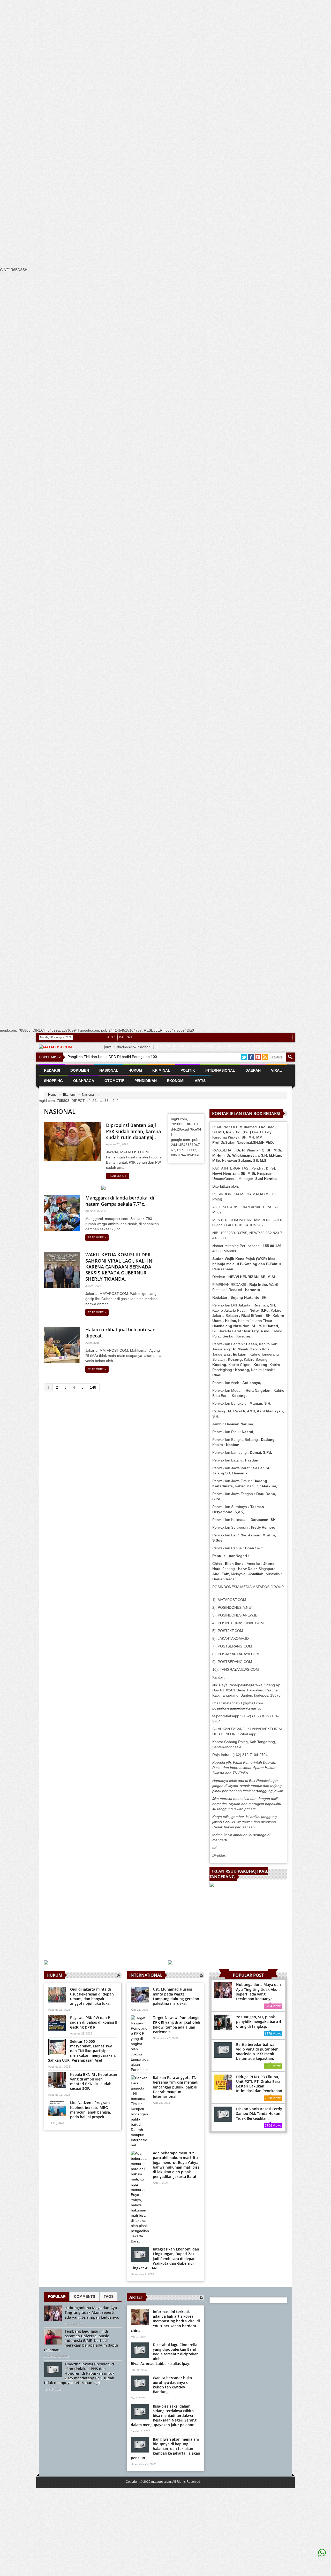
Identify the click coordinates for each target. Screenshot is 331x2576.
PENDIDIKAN (146, 1081)
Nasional (88, 1095)
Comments (85, 2296)
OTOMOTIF (114, 1081)
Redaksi (52, 1070)
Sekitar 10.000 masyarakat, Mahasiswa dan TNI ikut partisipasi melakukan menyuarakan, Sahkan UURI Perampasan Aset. (82, 2051)
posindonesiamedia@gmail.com (238, 1708)
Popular (57, 2296)
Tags (109, 2296)
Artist (136, 2297)
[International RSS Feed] (201, 1975)
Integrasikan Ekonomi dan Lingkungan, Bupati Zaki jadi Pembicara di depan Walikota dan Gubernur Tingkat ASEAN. (165, 2258)
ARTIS (112, 1037)
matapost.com (161, 2482)
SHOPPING (53, 1081)
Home (52, 1095)
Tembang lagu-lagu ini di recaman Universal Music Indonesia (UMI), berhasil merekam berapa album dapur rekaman (81, 2341)
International (146, 1975)
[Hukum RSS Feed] (119, 1975)
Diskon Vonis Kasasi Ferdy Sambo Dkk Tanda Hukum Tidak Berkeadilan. (259, 2113)
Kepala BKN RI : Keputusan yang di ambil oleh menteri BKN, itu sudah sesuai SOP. (94, 2082)
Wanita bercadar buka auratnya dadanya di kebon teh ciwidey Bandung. (172, 2385)
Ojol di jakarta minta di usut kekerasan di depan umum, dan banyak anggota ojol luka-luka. (92, 1996)
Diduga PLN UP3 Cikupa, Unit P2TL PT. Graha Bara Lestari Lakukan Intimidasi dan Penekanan (259, 2084)
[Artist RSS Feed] (201, 2297)
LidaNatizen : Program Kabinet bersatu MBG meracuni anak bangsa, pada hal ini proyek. (91, 2110)
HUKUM (135, 1070)
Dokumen (80, 1070)
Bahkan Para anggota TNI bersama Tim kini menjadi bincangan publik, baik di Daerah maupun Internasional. (176, 2087)
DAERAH (126, 1037)
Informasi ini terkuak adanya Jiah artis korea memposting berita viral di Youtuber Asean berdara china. (165, 2321)
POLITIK (188, 1070)
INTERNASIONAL (220, 1070)
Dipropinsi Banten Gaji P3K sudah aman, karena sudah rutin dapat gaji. (133, 1131)
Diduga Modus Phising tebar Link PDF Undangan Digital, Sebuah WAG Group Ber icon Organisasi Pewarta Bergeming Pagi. (198, 1049)
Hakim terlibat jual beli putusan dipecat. (120, 1332)
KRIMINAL (161, 1070)
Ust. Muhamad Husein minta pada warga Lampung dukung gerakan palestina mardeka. (176, 1996)
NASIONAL (109, 1070)
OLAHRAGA (84, 1081)
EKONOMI (176, 1081)
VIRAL (276, 1070)
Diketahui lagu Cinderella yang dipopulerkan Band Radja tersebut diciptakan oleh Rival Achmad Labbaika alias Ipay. (165, 2354)
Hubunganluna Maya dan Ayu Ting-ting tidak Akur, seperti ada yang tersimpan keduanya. (258, 1992)
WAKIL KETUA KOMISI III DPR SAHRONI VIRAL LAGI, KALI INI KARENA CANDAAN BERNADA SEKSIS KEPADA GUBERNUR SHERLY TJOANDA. (120, 1267)
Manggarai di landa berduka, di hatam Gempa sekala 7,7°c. (120, 1201)
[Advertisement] (155, 97)
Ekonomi (69, 1095)
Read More (118, 1176)
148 (93, 1387)
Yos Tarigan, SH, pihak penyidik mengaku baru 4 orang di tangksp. (259, 2021)
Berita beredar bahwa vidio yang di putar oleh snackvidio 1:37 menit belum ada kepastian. (257, 2052)
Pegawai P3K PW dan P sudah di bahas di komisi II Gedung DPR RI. (94, 2022)
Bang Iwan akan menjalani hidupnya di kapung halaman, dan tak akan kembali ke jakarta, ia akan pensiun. (165, 2449)
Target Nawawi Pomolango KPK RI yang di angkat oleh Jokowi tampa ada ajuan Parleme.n (176, 2025)
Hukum (54, 1975)
